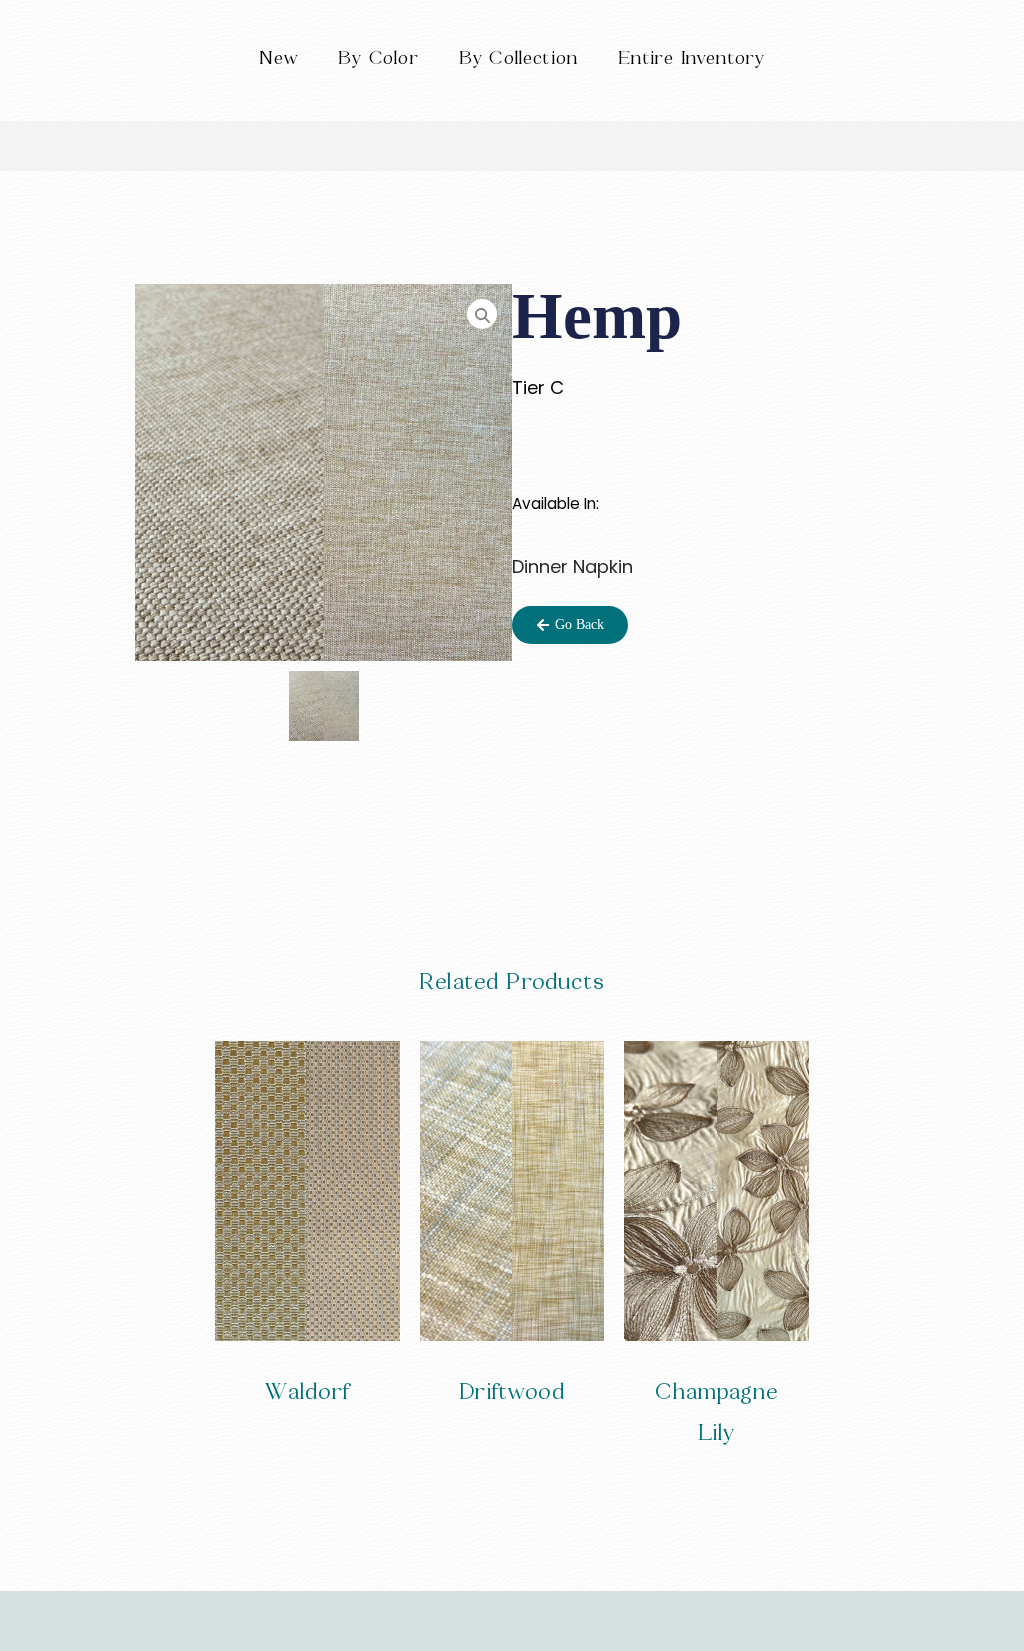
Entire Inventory (691, 58)
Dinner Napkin (572, 566)
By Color (378, 58)
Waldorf (307, 1391)
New (279, 58)
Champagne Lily (716, 1412)
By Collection (518, 58)
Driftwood (512, 1391)
